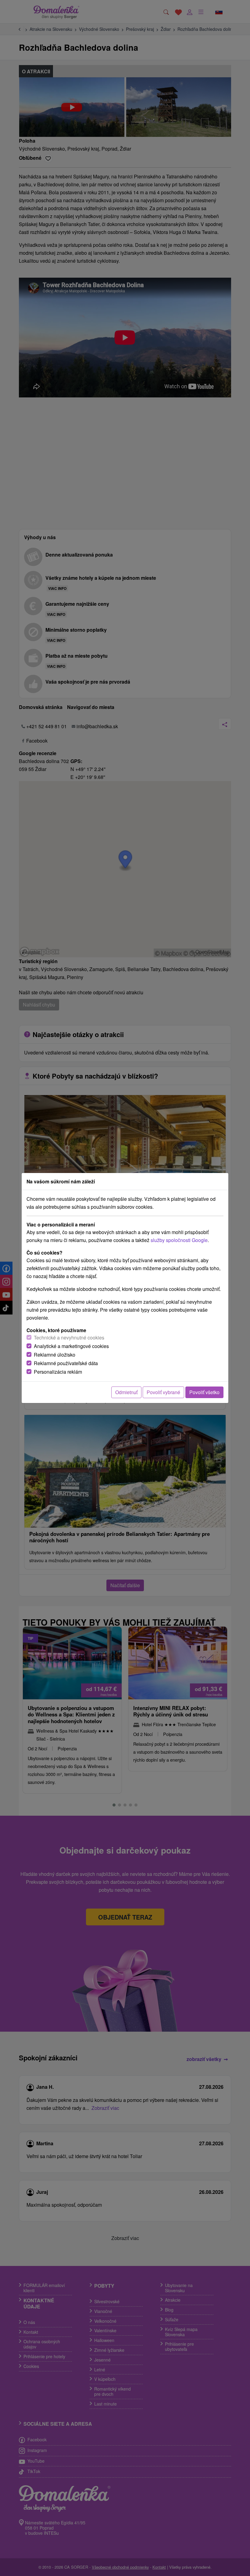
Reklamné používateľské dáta (66, 1363)
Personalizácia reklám (58, 1372)
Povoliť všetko (204, 1392)
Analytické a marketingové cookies (71, 1346)
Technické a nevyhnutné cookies (69, 1337)
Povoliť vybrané (163, 1392)
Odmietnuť (126, 1392)
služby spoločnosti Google (179, 1240)
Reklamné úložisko (55, 1355)
